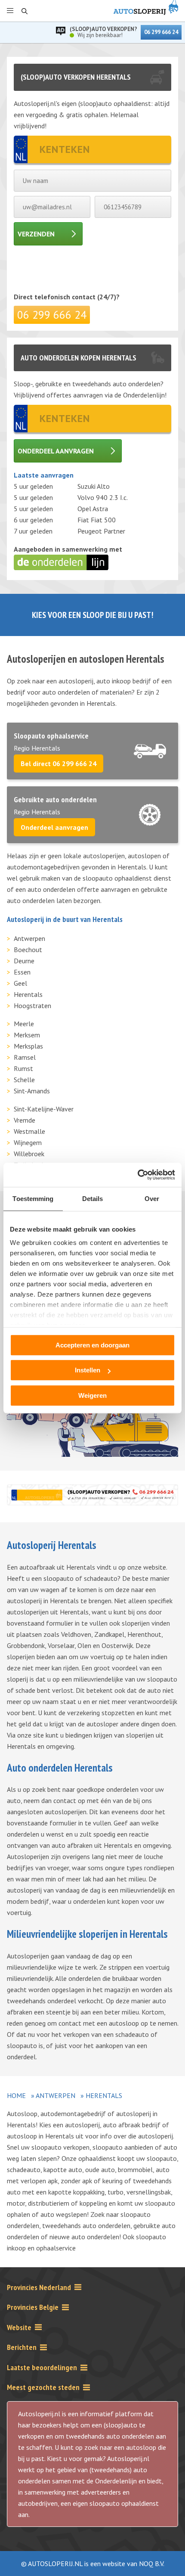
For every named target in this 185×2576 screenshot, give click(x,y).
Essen (22, 972)
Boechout (28, 950)
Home (16, 2095)
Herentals (28, 994)
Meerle (24, 1024)
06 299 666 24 (161, 32)
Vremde (25, 1120)
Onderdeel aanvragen (56, 451)
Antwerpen (29, 938)
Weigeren (92, 1395)
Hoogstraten (32, 1006)
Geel (20, 983)
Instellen (88, 1370)
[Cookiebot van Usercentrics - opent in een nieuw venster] (137, 1175)
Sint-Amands (32, 1091)
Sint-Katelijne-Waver (44, 1109)
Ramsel (25, 1057)
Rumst (23, 1068)
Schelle (24, 1080)
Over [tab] (152, 1199)
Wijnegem (28, 1142)
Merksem (27, 1035)
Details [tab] (93, 1199)
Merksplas (28, 1046)
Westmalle (29, 1131)
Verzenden (36, 234)
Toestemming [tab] (33, 1199)
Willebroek (29, 1154)
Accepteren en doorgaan (92, 1345)
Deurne (24, 961)
